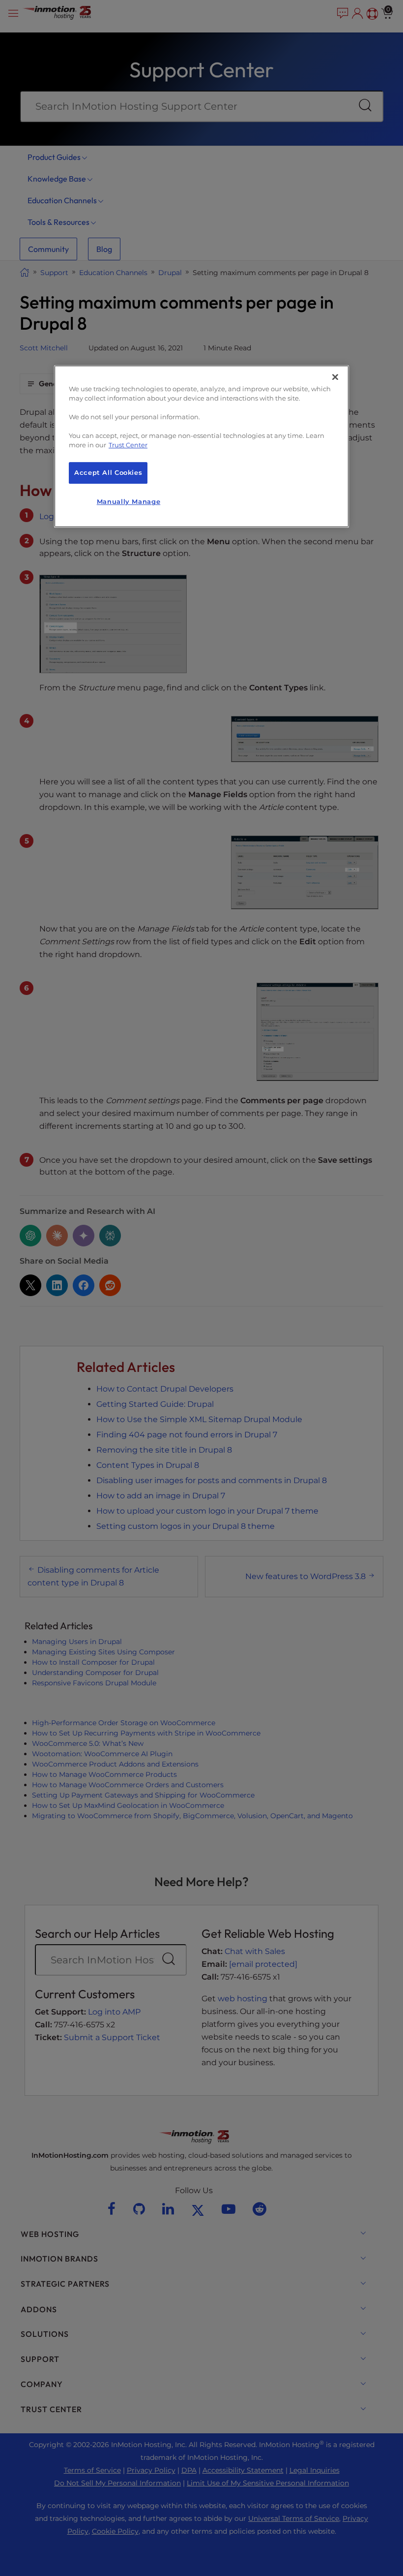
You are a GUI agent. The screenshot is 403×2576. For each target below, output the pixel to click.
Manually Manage (129, 502)
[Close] (335, 377)
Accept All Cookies (108, 473)
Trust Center (128, 445)
